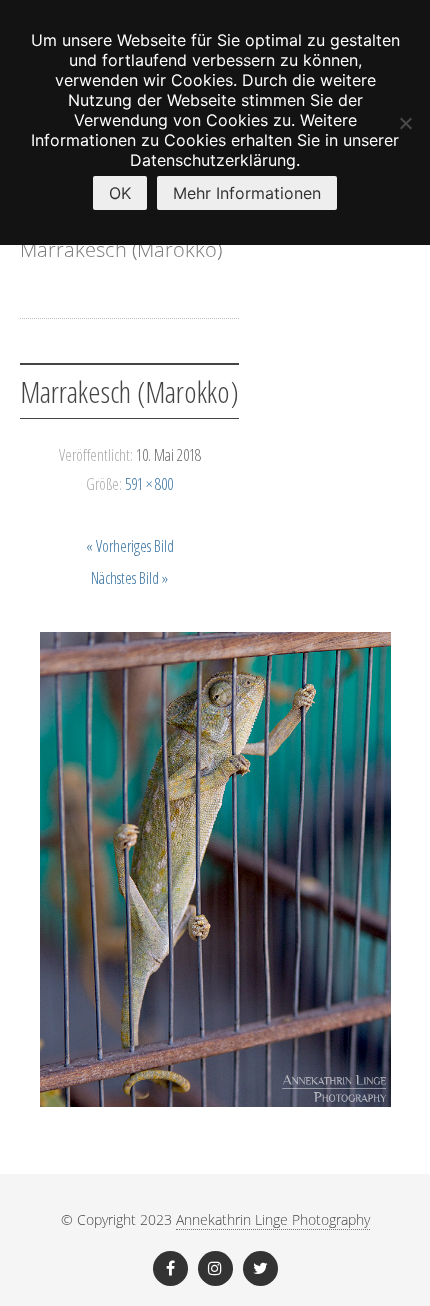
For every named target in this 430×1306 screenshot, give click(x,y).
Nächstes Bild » (129, 578)
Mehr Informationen (247, 193)
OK (120, 193)
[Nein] (405, 123)
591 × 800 (149, 484)
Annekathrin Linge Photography (273, 1219)
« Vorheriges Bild (130, 546)
